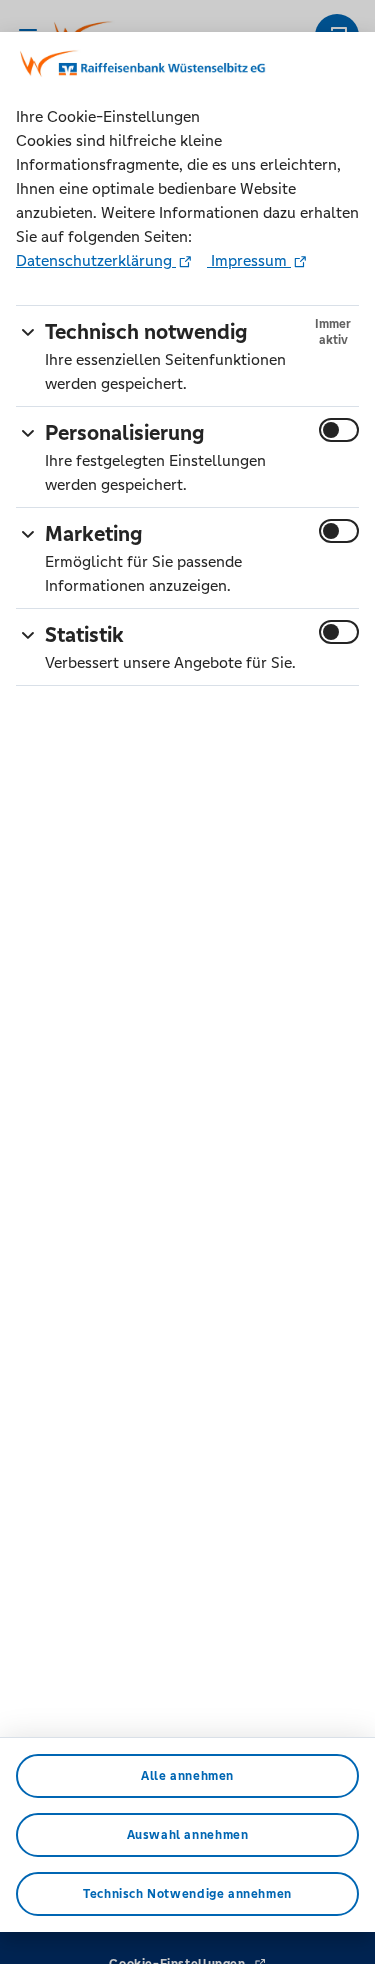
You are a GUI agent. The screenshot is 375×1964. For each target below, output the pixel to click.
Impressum (249, 260)
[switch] (339, 430)
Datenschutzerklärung (96, 260)
